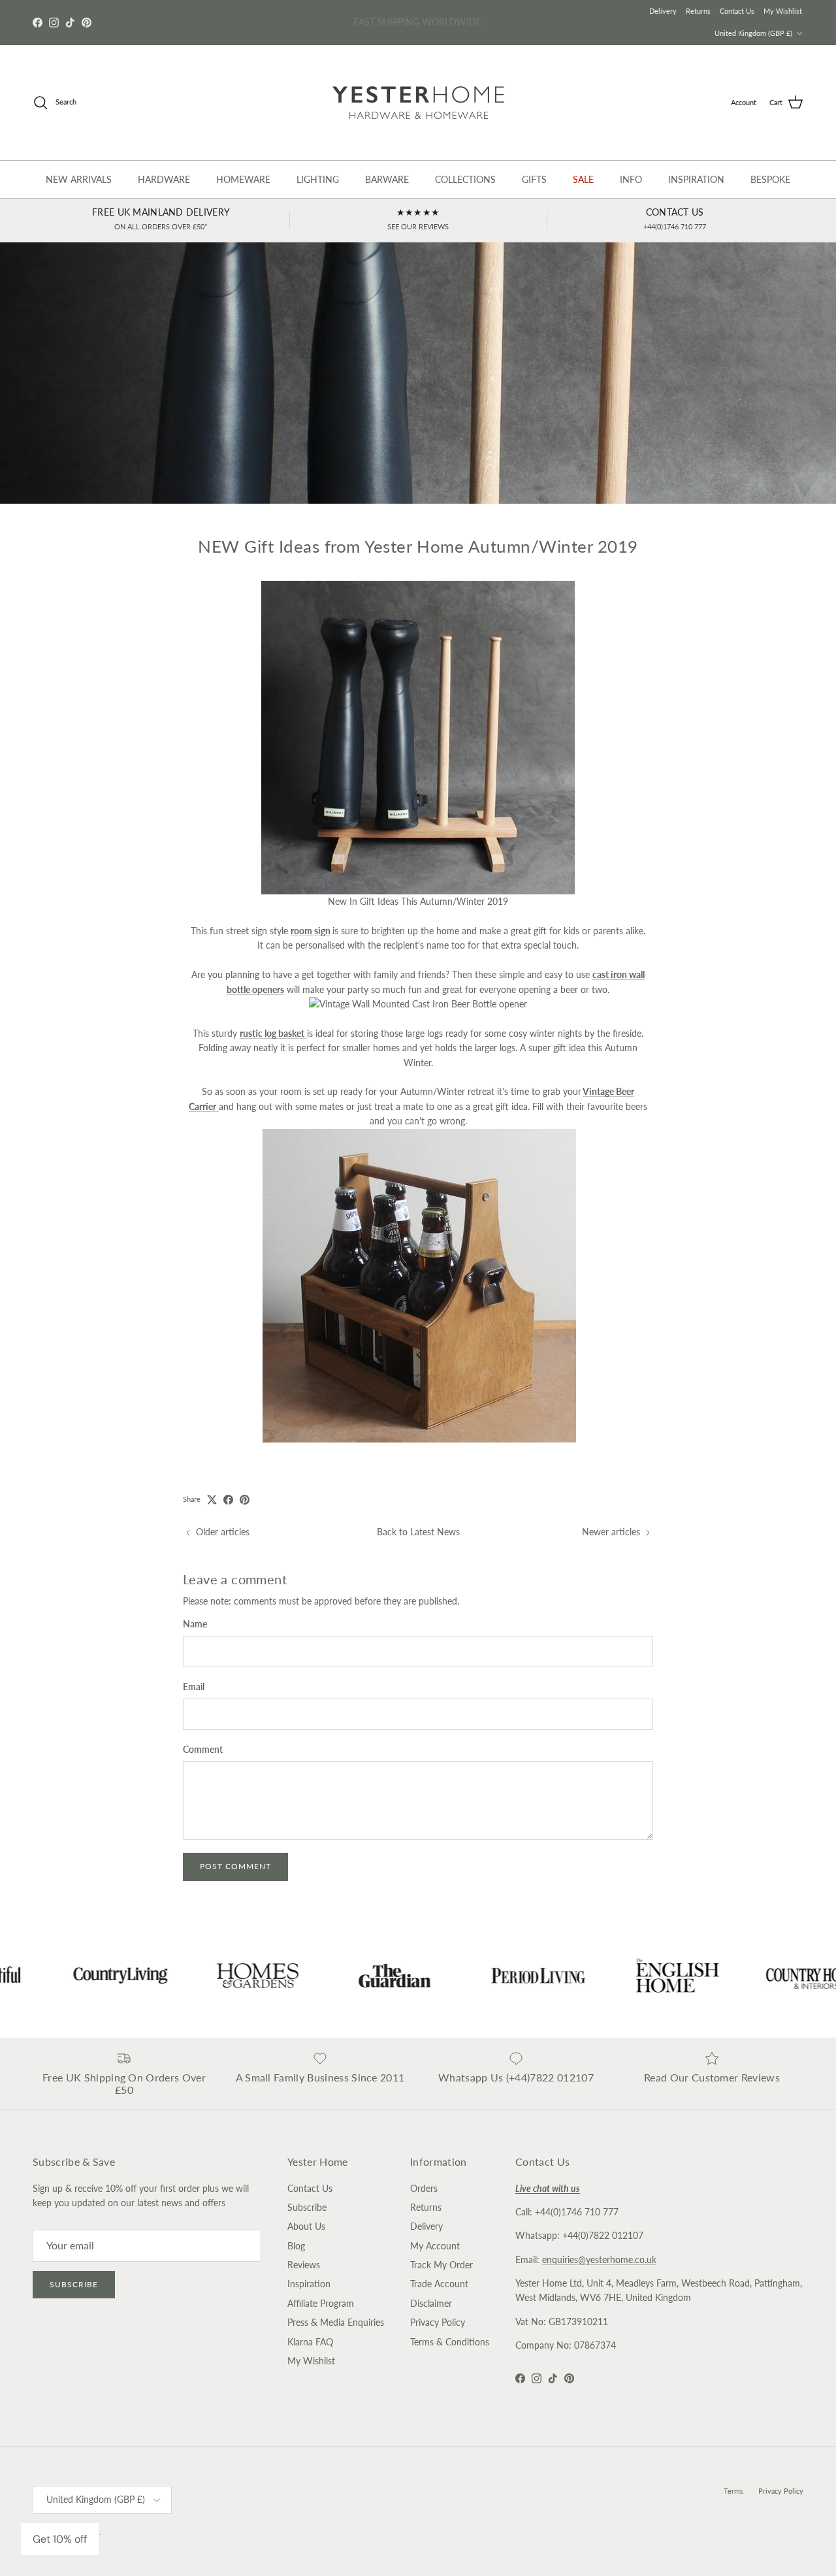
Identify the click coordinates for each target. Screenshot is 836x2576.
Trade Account (439, 2284)
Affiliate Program (321, 2303)
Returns (698, 11)
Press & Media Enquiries (336, 2322)
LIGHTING (318, 179)
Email (194, 1687)
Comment (203, 1749)
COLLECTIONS (465, 179)
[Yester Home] (418, 103)
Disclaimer (431, 2303)
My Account (435, 2246)
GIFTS (534, 179)
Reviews (304, 2265)
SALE (583, 179)
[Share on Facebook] (228, 1500)
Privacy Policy (438, 2322)
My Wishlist (783, 11)
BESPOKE (770, 179)
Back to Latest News (418, 1532)
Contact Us (737, 11)
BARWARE (387, 179)
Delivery (663, 11)
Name (195, 1624)
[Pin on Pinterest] (245, 1500)
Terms (733, 2491)
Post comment (235, 1866)
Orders (424, 2188)
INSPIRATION (696, 179)
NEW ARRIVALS (79, 179)
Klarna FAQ (310, 2342)
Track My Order (442, 2265)
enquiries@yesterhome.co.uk (599, 2259)
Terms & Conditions (450, 2342)
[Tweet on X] (212, 1500)
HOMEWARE (243, 179)
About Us (306, 2226)
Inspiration (309, 2284)
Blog (296, 2246)
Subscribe (74, 2284)
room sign (311, 931)
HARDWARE (164, 179)
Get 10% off (60, 2539)
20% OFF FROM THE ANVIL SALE (418, 22)
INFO (631, 179)
